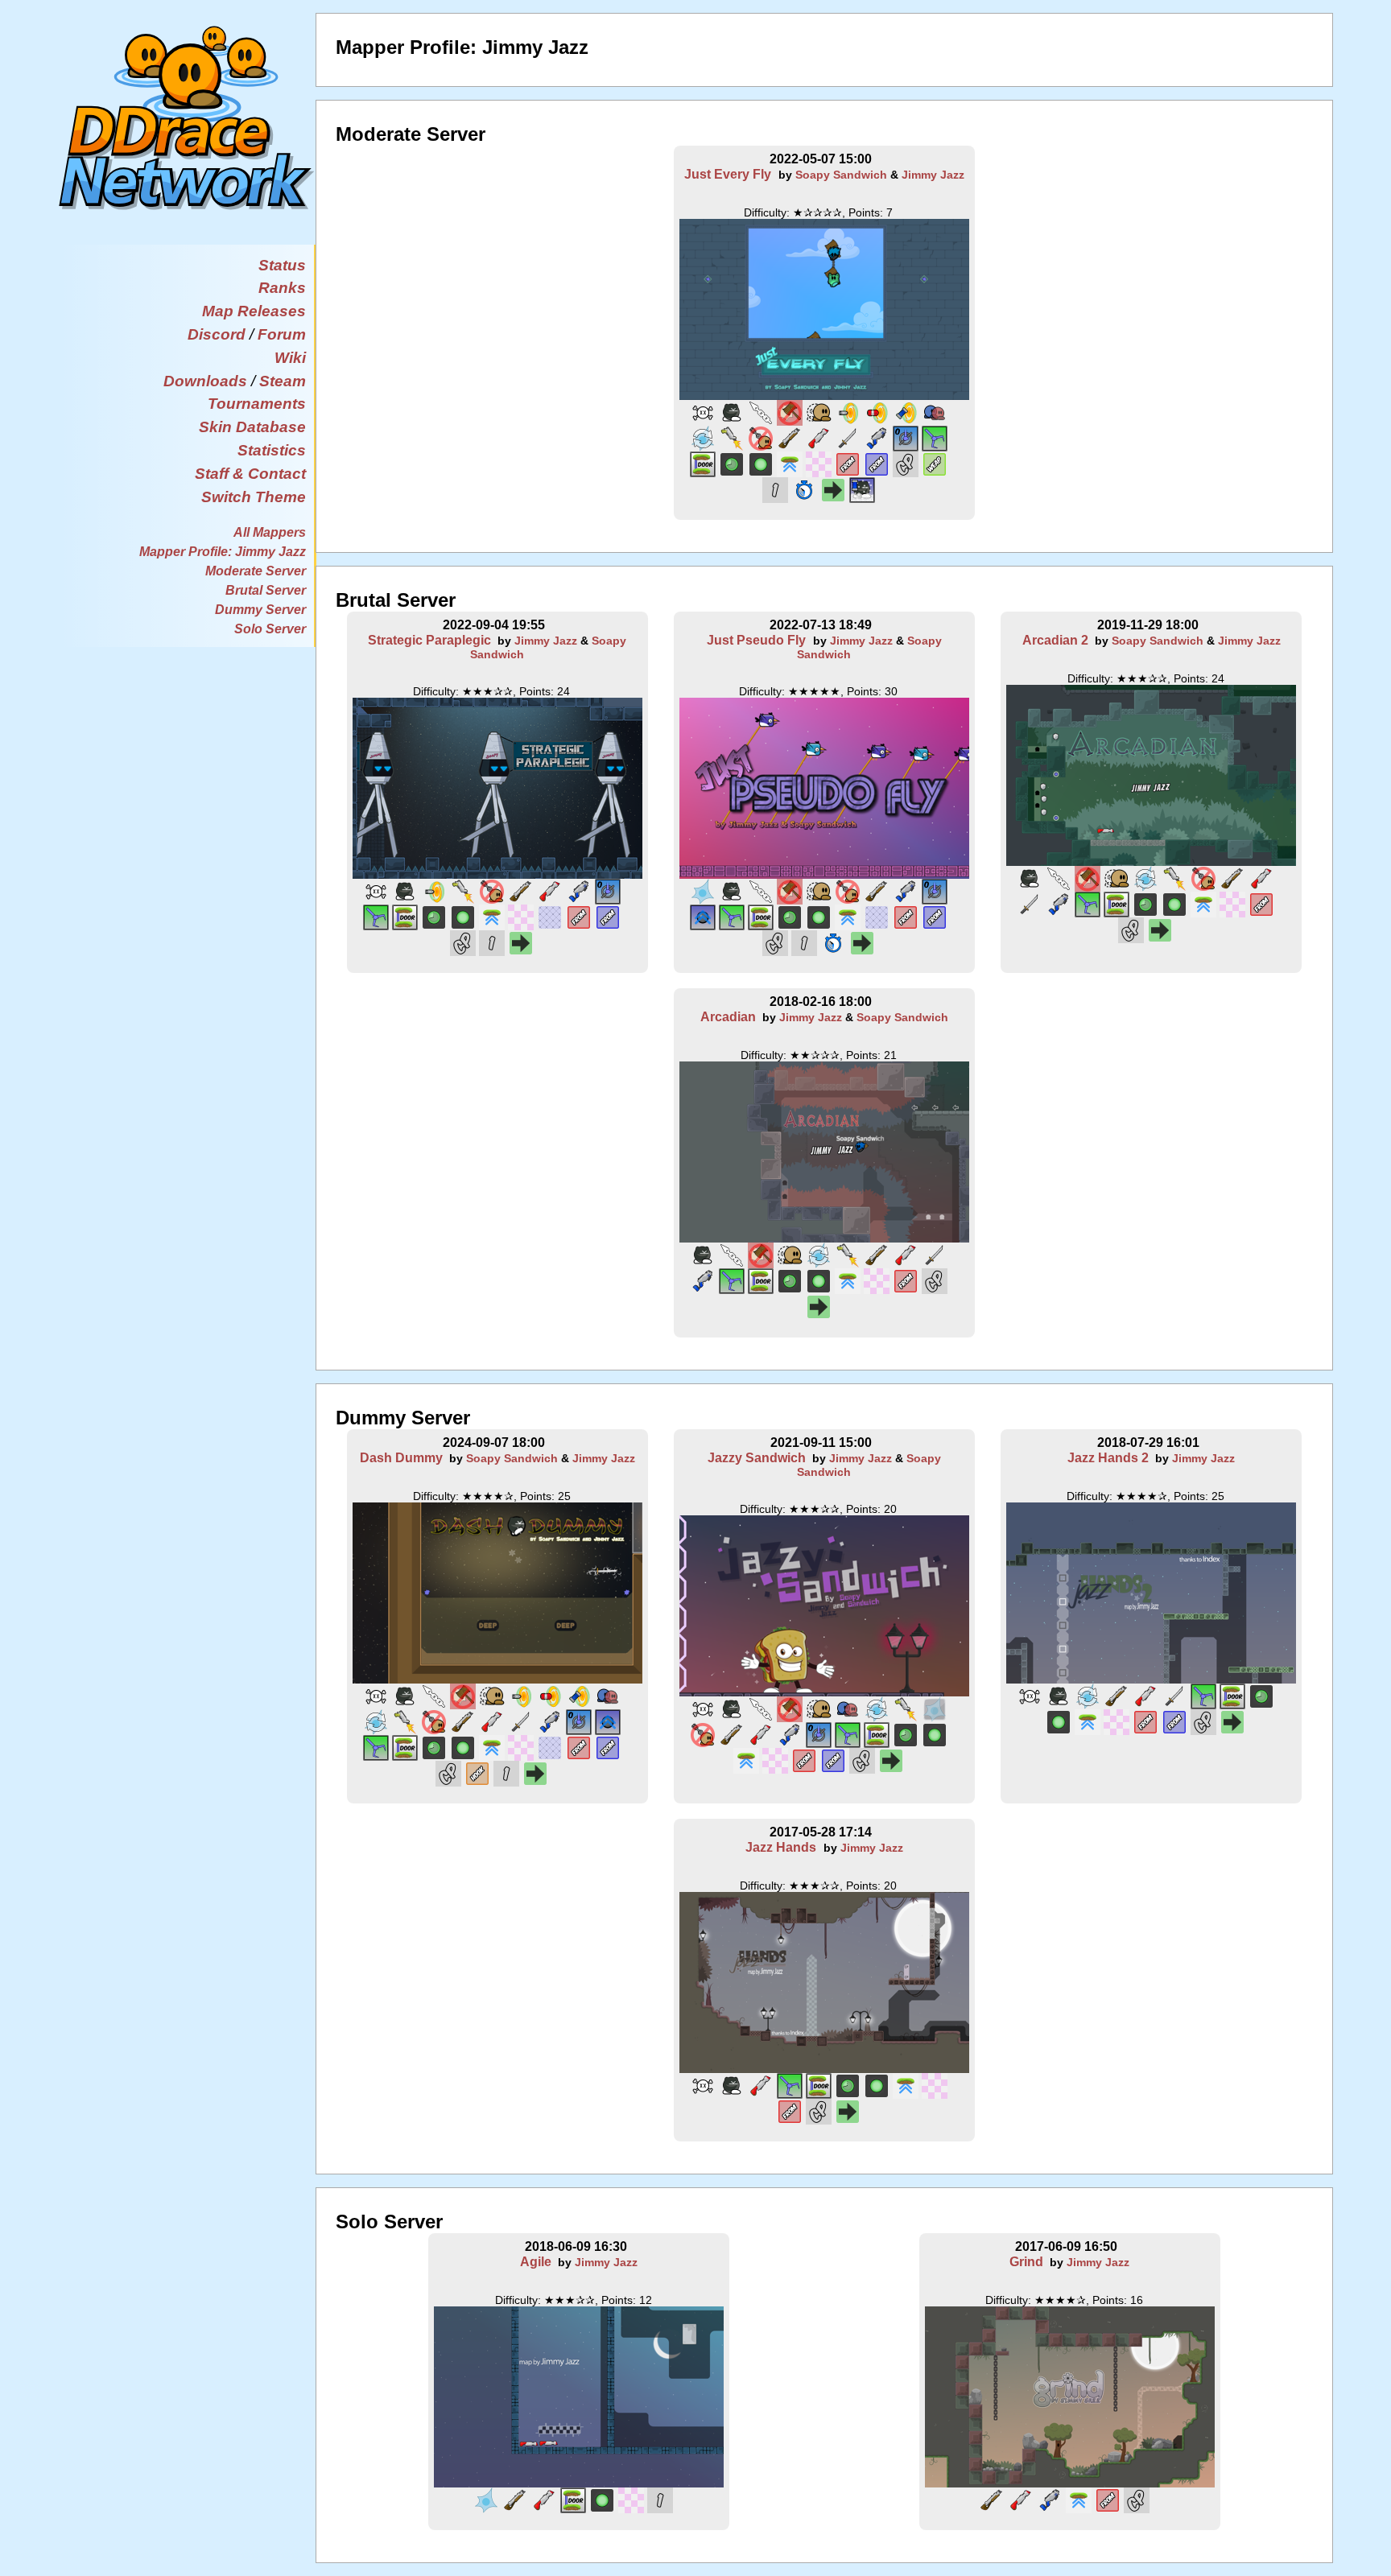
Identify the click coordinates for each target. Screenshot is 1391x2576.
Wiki (290, 358)
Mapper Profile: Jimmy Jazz (223, 552)
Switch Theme (254, 497)
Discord (217, 334)
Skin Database (252, 427)
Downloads (205, 381)
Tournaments (257, 404)
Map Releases (254, 311)
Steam (283, 381)
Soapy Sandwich (841, 175)
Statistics (272, 450)
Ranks (282, 288)
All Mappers (270, 532)
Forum (282, 334)
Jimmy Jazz (933, 175)
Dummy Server (260, 610)
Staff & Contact (250, 474)
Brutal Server (266, 590)
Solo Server (270, 629)
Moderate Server (256, 571)
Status (282, 265)
